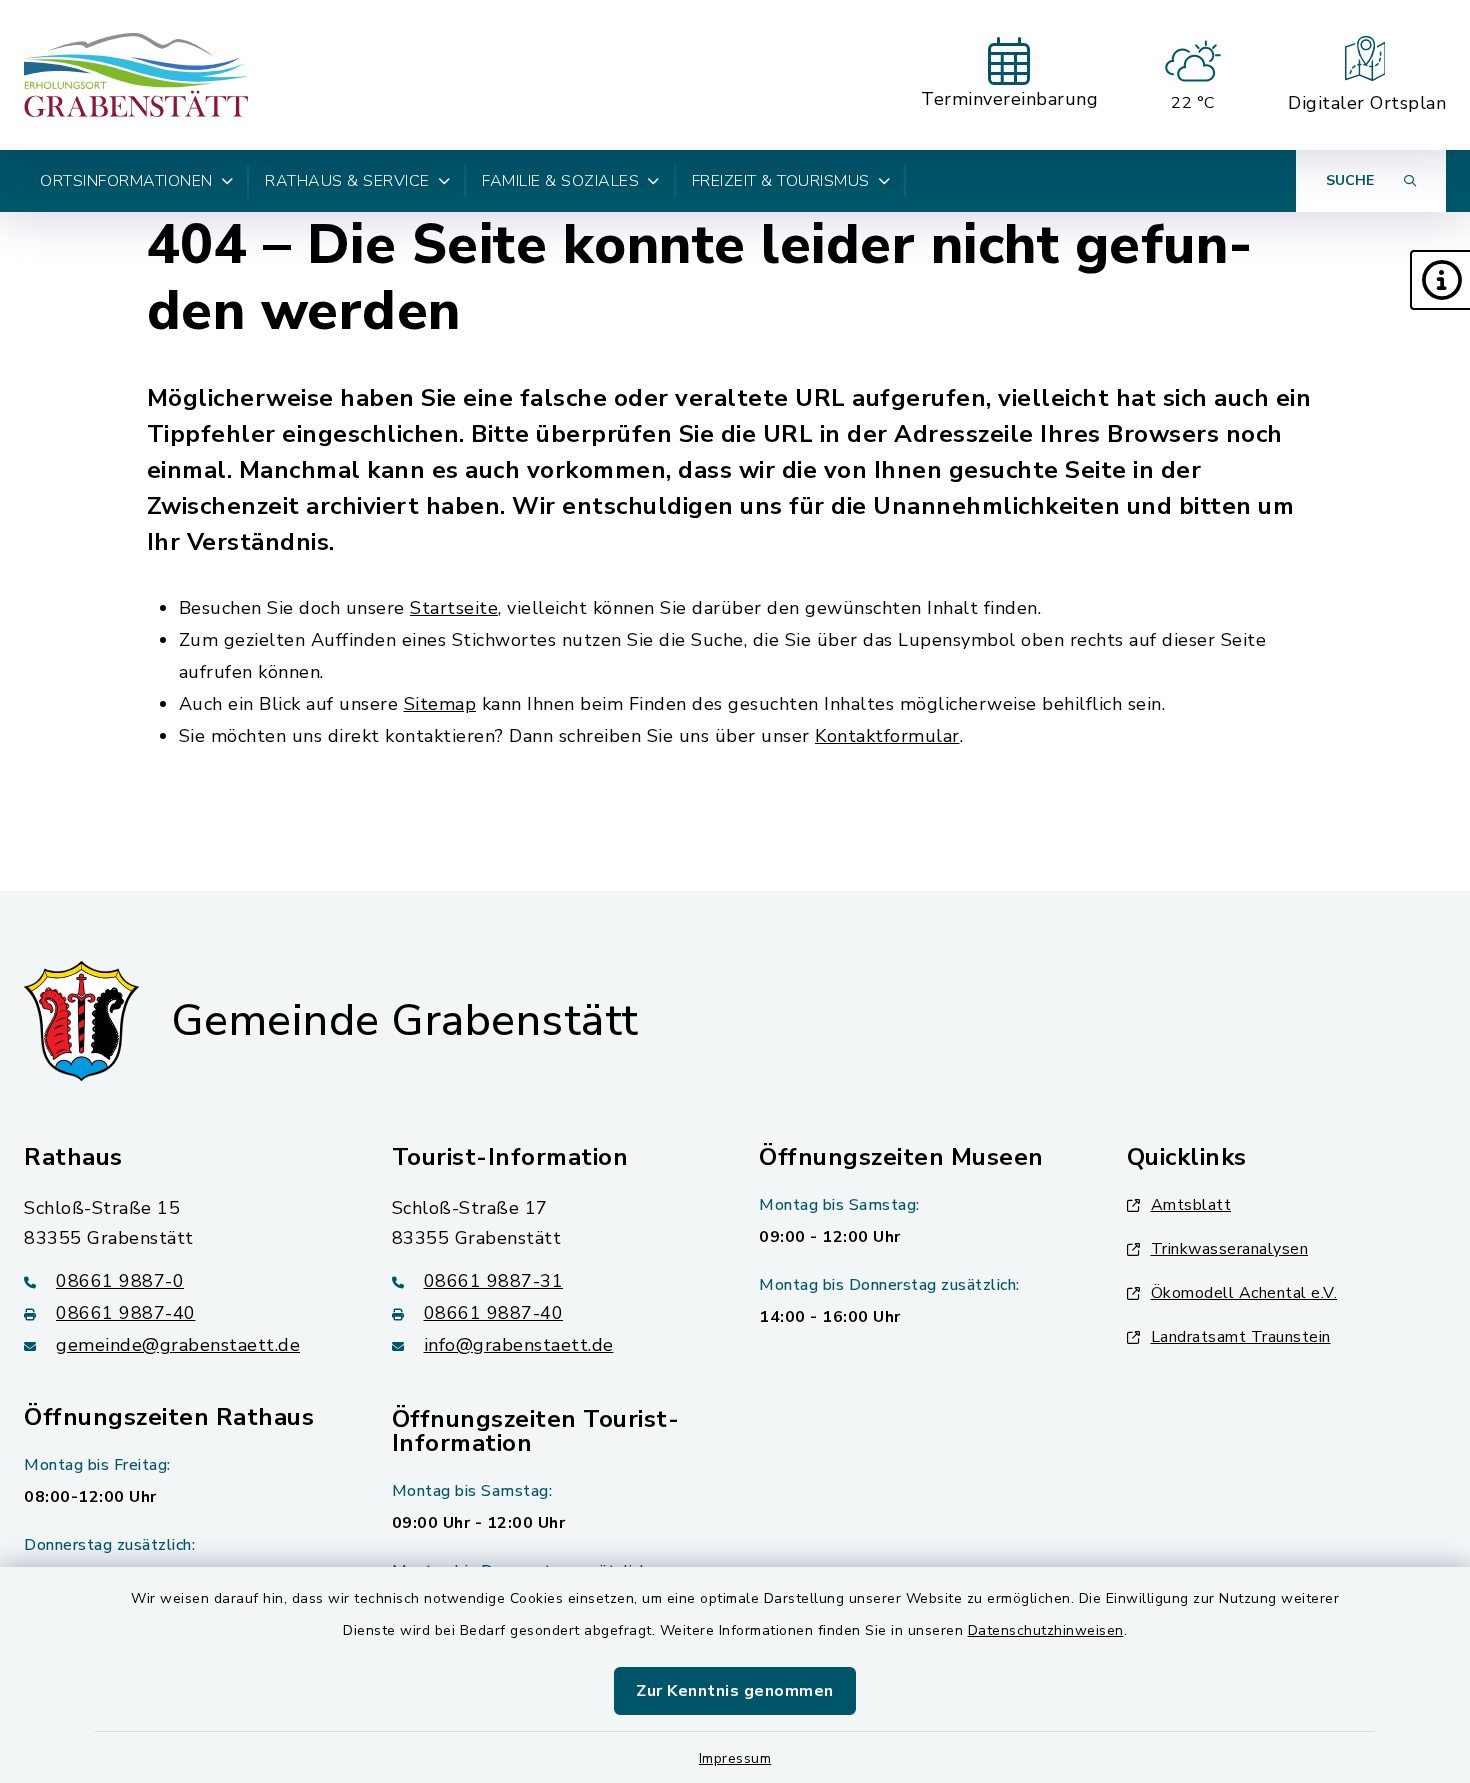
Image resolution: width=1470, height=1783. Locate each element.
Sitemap (440, 704)
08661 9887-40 (126, 1313)
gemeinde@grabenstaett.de (178, 1345)
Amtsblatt (1191, 1205)
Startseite (454, 608)
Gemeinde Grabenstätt (405, 1021)
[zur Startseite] (136, 75)
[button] (1440, 280)
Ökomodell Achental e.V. (1244, 1293)
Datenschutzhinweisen (1046, 1630)
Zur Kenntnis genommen (735, 1691)
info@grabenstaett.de (519, 1345)
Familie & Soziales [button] (560, 181)
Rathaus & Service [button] (347, 181)
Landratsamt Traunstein (1241, 1337)
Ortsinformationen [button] (126, 181)
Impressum (735, 1758)
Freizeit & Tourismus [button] (781, 181)
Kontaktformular (887, 736)
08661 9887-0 (120, 1281)
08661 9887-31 (494, 1281)
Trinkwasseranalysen (1230, 1249)
